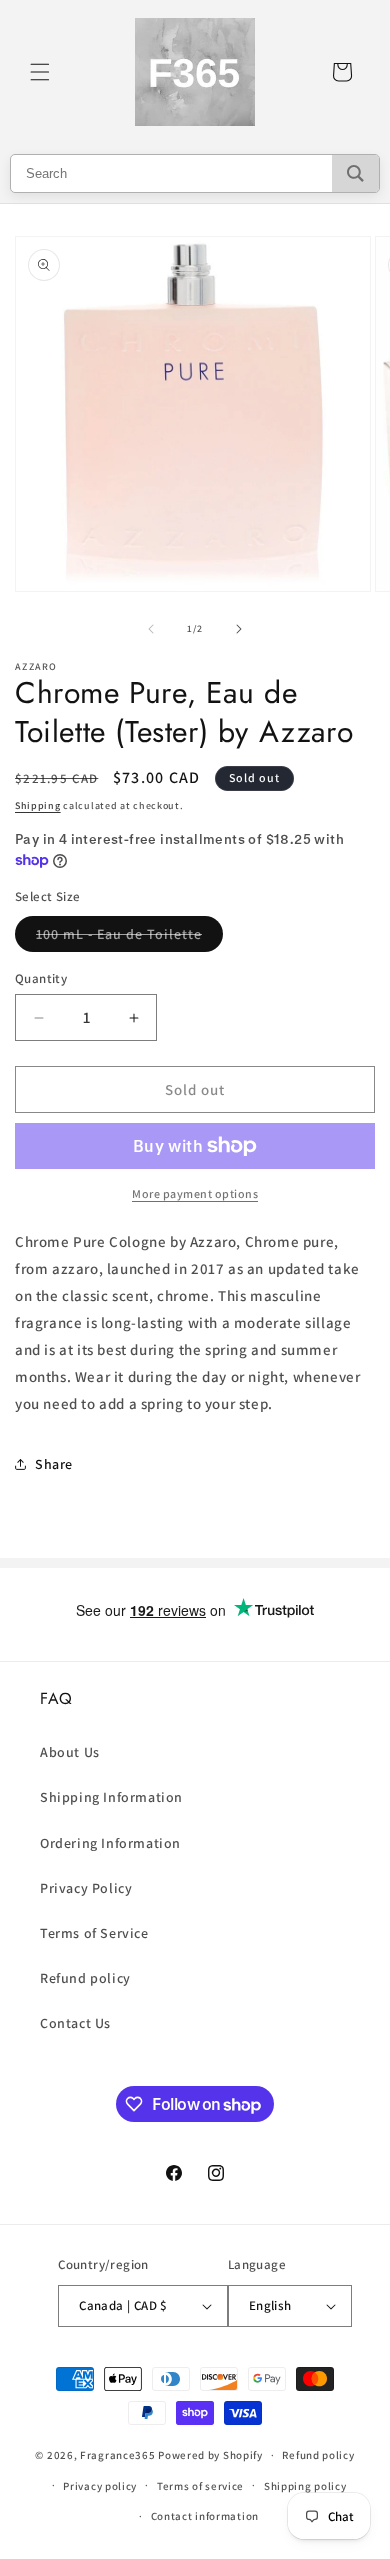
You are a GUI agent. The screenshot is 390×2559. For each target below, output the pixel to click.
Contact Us (75, 2023)
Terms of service (200, 2486)
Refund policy (85, 1978)
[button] (40, 72)
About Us (70, 1752)
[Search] (355, 173)
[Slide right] (239, 629)
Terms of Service (94, 1933)
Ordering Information (110, 1843)
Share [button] (54, 1464)
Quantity (41, 978)
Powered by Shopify (210, 2455)
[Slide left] (151, 629)
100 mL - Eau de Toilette (129, 938)
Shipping (38, 805)
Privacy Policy (86, 1888)
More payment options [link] (195, 1193)
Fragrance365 (117, 2455)
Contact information (205, 2516)
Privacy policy (100, 2486)
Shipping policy (305, 2486)
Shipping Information (111, 1797)
